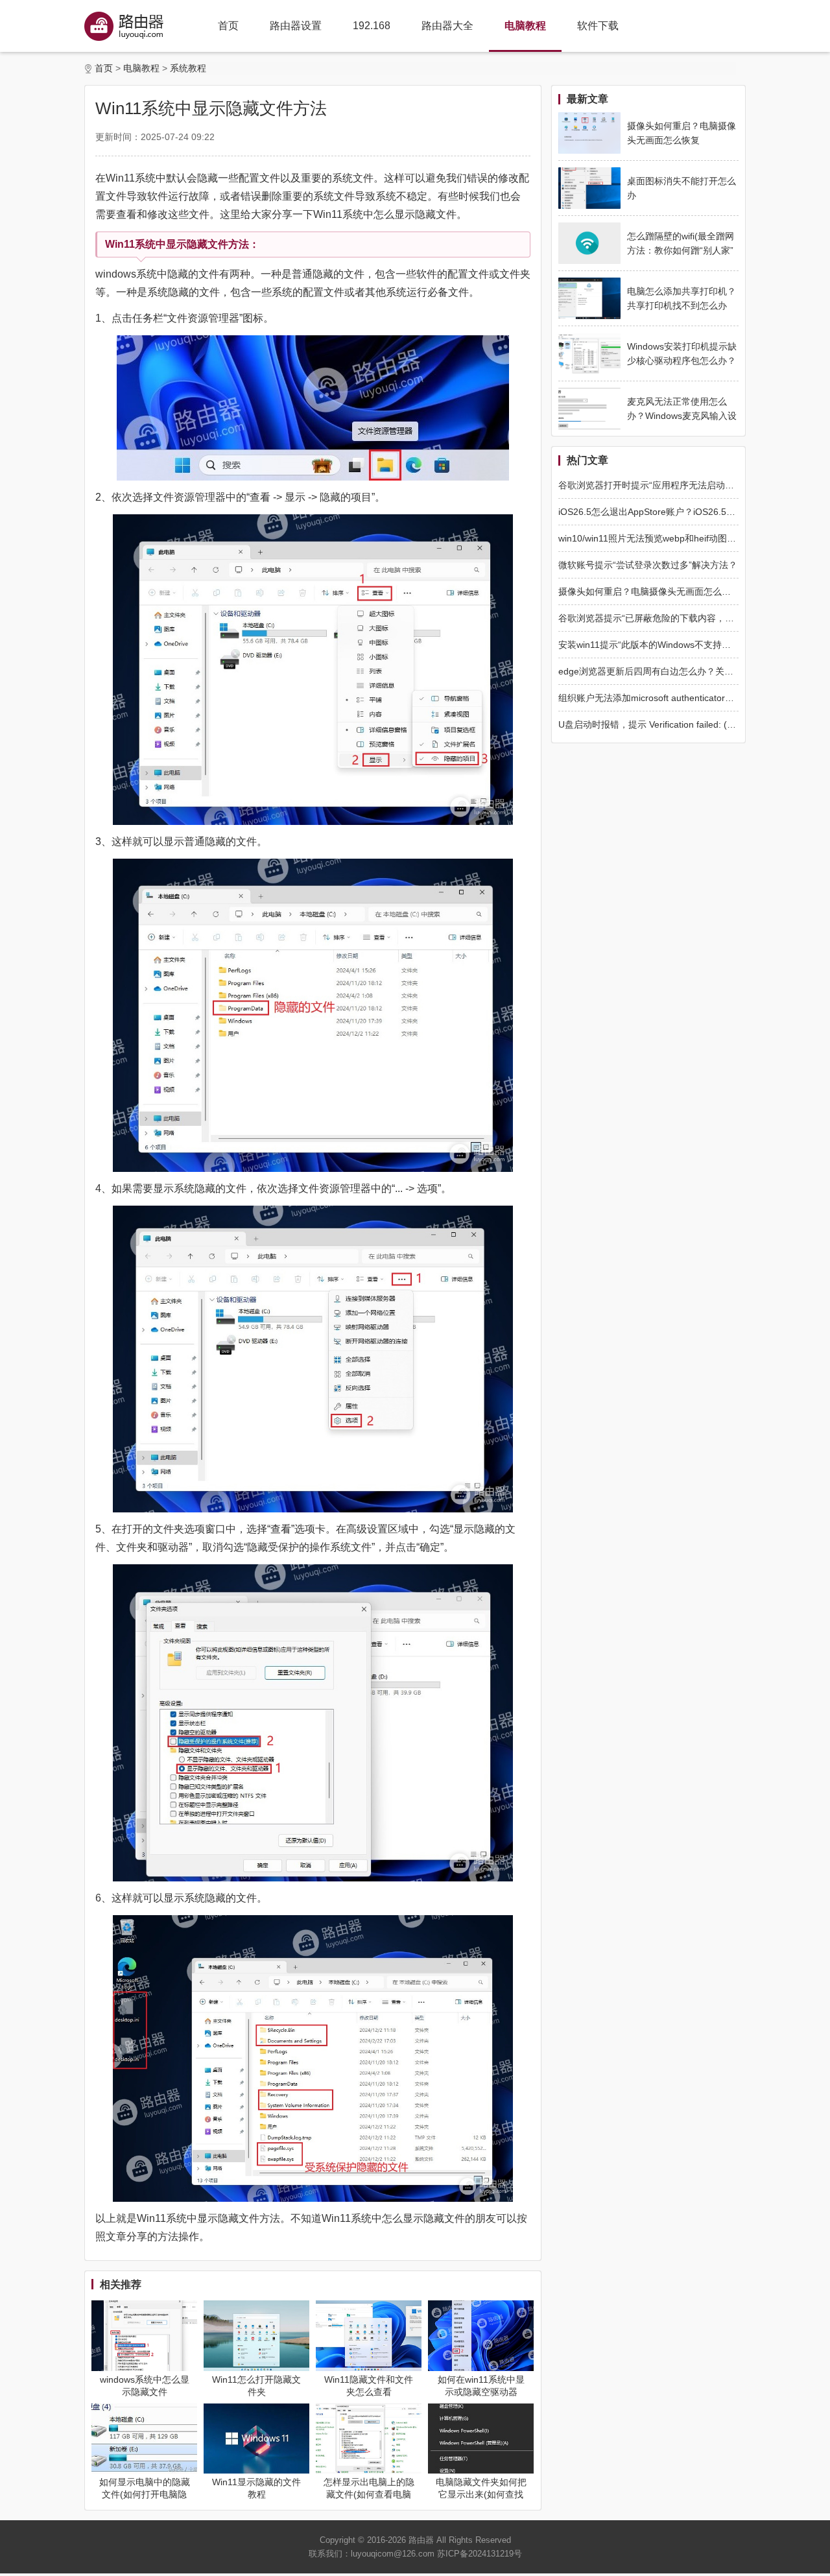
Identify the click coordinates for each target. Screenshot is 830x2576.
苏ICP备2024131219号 (480, 2554)
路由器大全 (447, 26)
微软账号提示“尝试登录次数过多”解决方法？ (648, 565)
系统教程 (188, 68)
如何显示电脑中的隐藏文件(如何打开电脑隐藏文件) (145, 2494)
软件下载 (598, 26)
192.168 (372, 26)
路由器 (421, 2540)
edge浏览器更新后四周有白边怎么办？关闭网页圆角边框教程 (682, 671)
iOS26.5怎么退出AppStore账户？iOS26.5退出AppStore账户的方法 (693, 512)
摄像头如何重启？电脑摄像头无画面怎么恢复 (649, 591)
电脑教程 (525, 26)
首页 (228, 26)
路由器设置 (296, 26)
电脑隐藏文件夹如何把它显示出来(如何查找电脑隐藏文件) (481, 2494)
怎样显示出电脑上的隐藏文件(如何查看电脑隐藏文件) (369, 2494)
